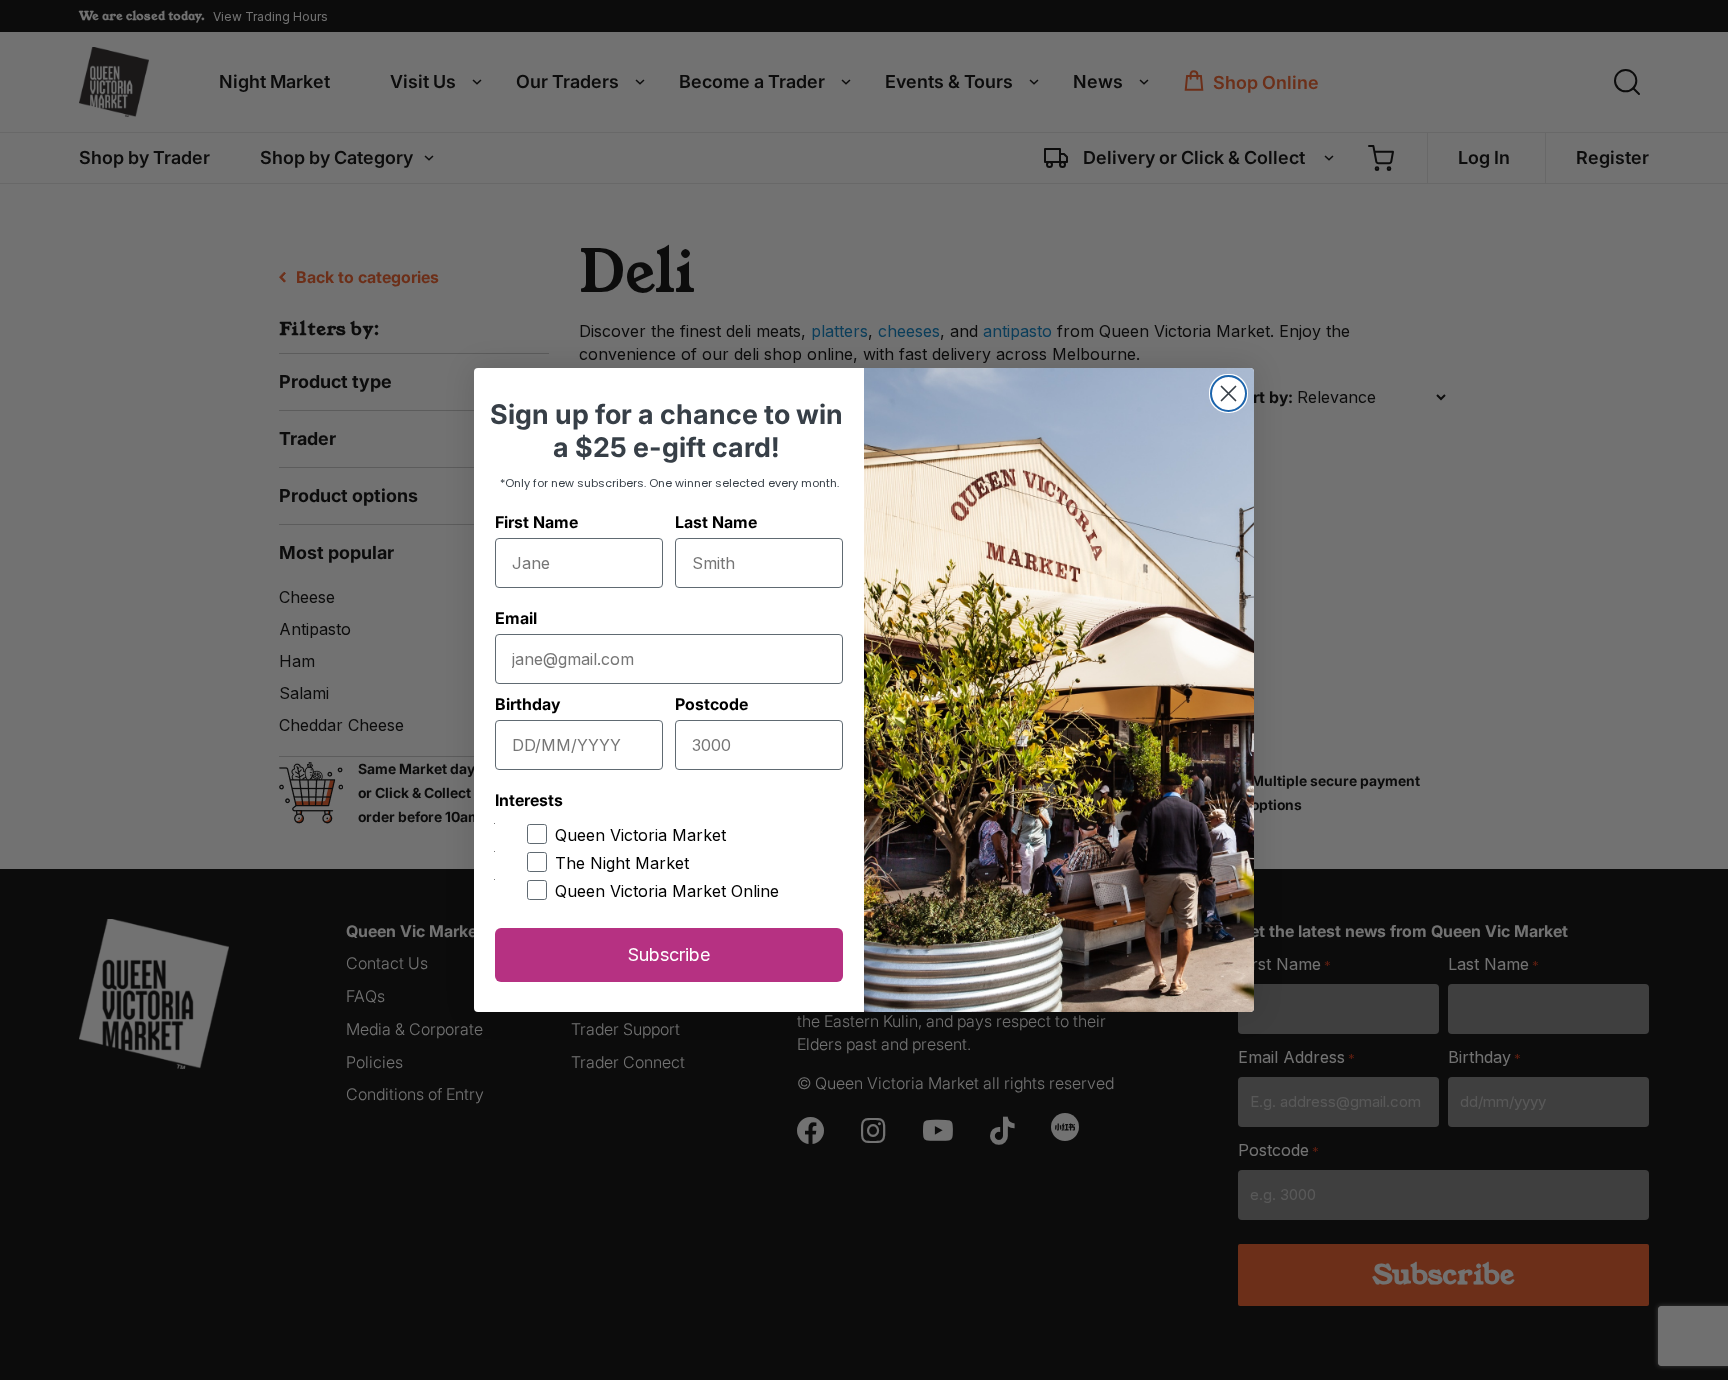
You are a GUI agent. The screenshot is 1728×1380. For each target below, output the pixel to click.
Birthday (527, 704)
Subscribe (669, 954)
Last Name (716, 522)
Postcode (711, 704)
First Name (536, 522)
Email (516, 618)
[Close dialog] (1228, 393)
